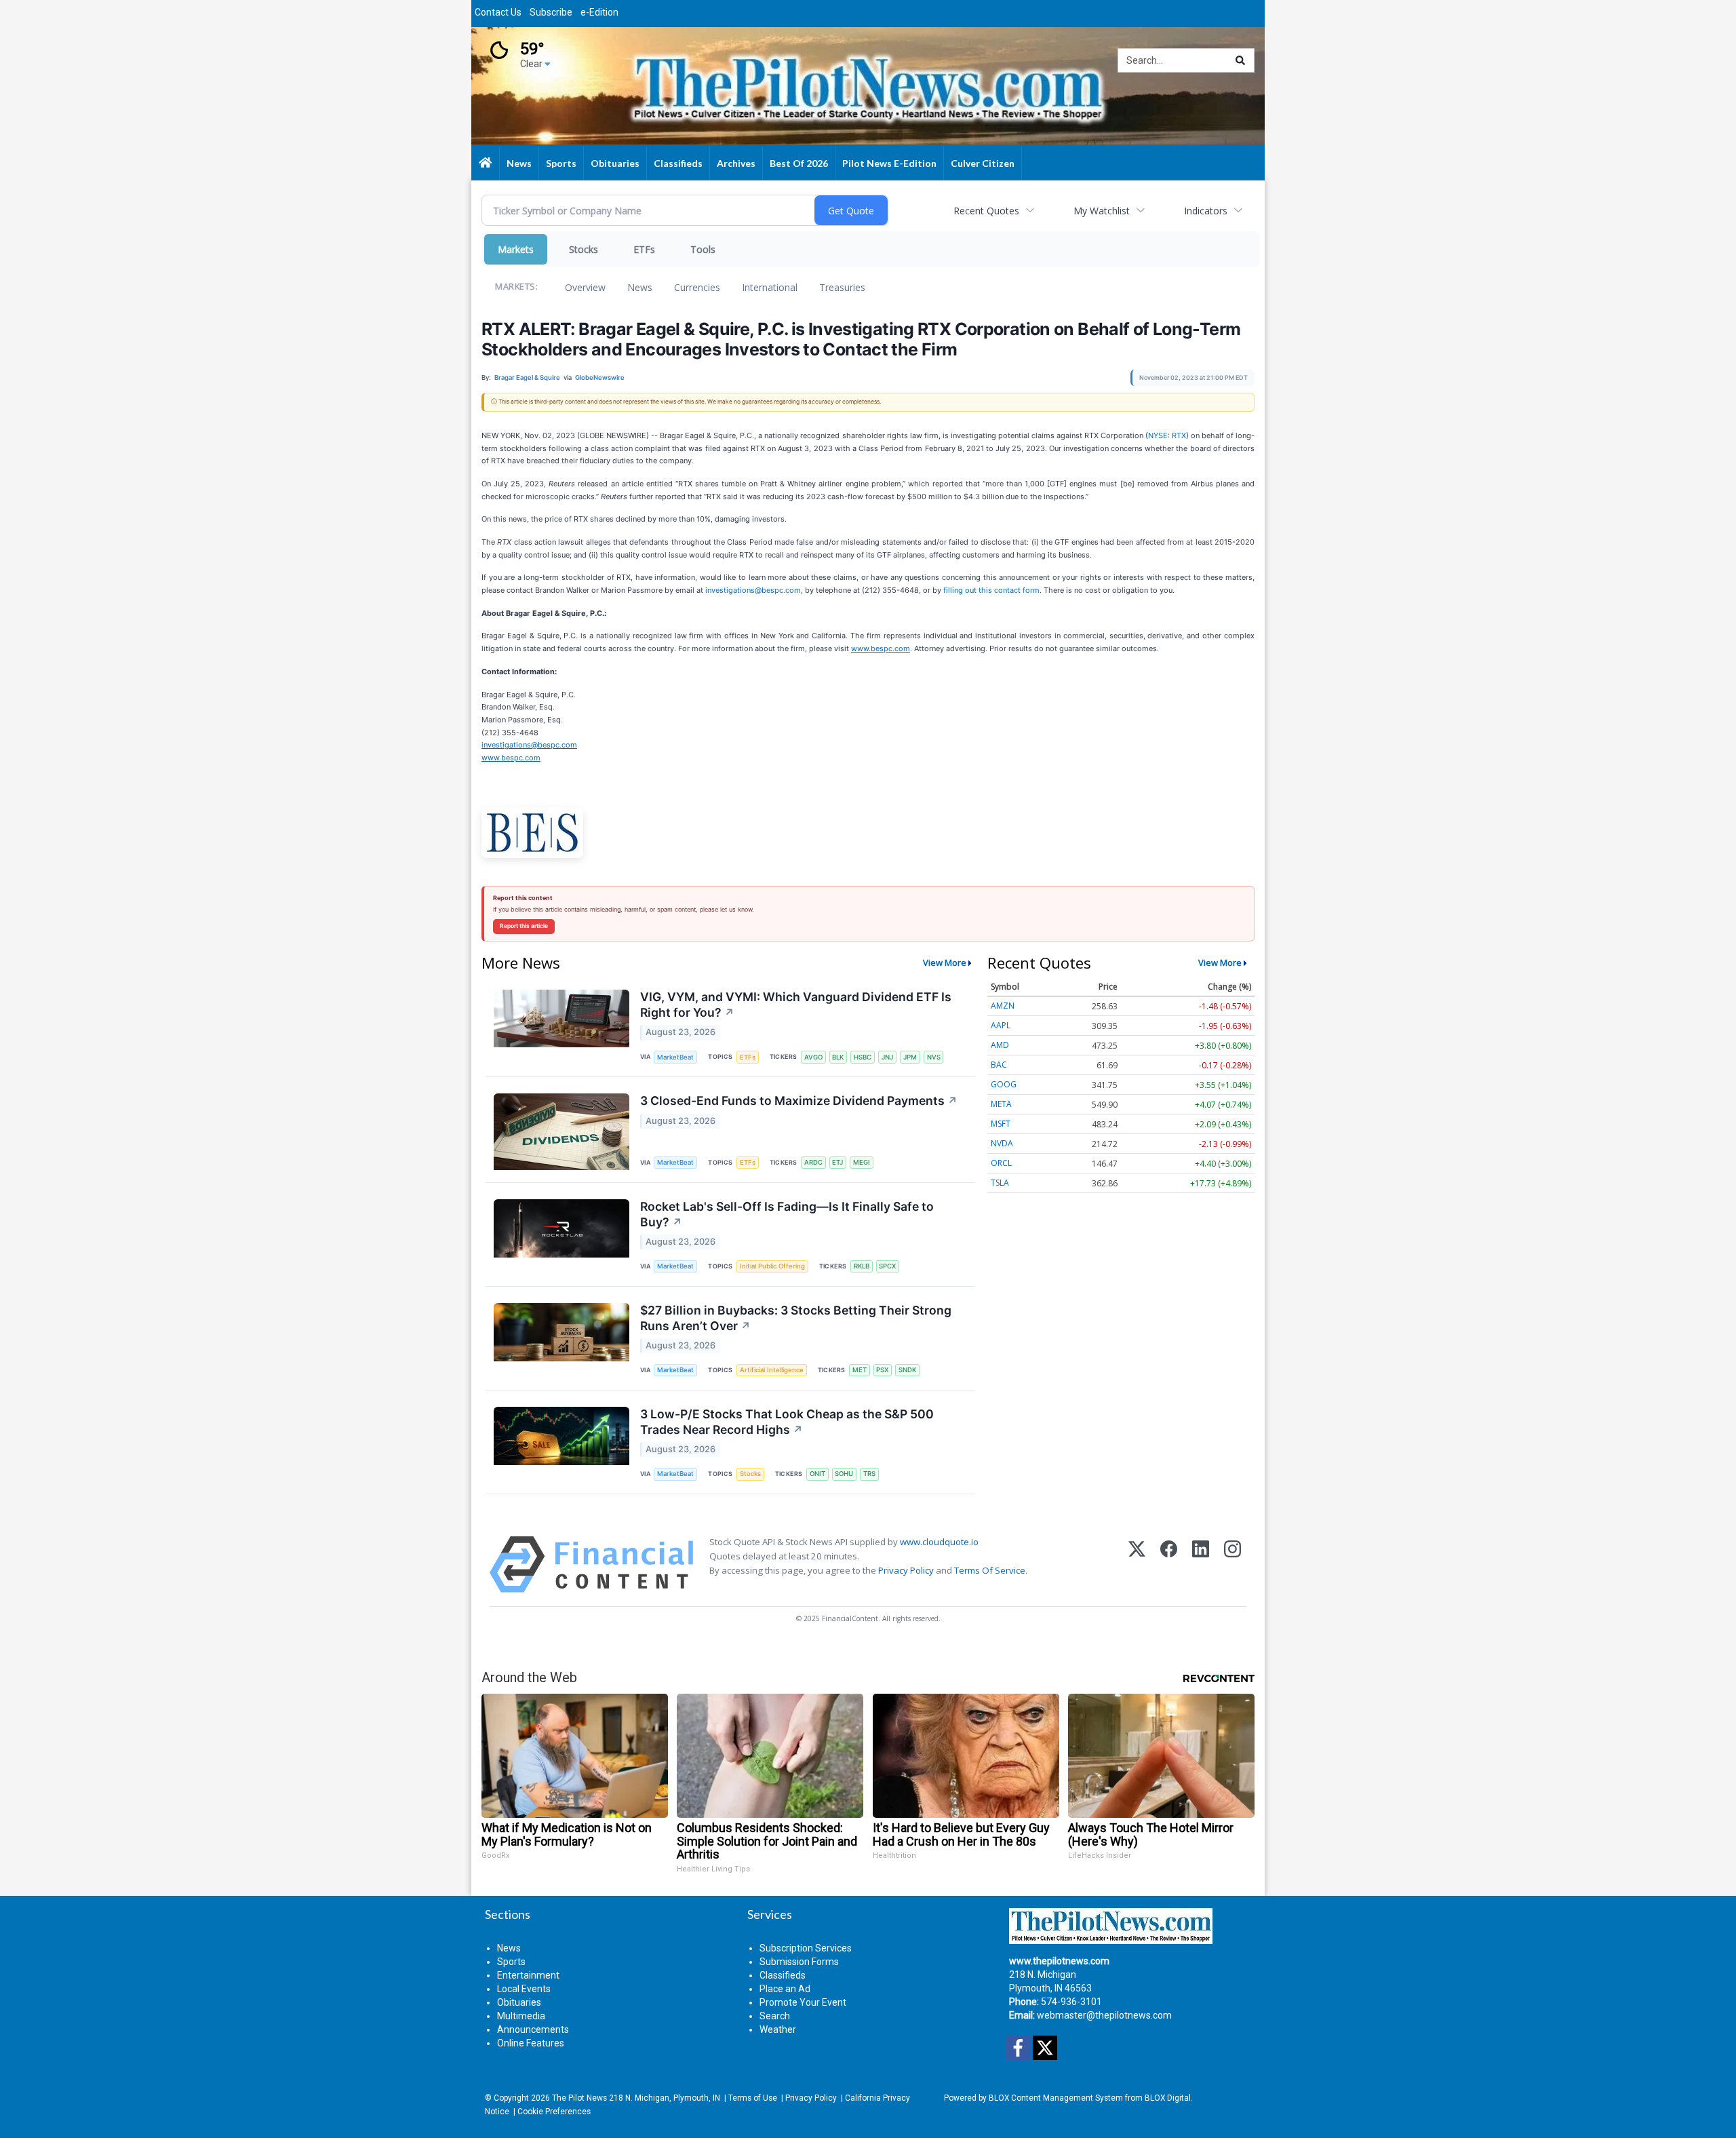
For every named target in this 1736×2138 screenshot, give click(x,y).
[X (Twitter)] (1137, 1564)
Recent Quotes (986, 211)
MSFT (1001, 1124)
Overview (585, 287)
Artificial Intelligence (772, 1370)
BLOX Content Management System (1056, 2098)
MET (860, 1370)
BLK (838, 1057)
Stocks (584, 249)
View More (945, 963)
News (640, 287)
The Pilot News (579, 2098)
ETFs (644, 249)
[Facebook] (1169, 1564)
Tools (703, 249)
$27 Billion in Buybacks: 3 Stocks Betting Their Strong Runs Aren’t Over (796, 1318)
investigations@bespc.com (753, 590)
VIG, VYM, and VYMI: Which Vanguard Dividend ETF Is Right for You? (796, 1005)
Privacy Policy (906, 1570)
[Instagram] (1232, 1564)
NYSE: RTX (1167, 435)
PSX (882, 1370)
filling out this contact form (991, 590)
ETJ (837, 1162)
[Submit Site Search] (1240, 60)
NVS (934, 1057)
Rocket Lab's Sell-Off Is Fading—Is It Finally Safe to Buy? (787, 1214)
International (770, 287)
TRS (869, 1474)
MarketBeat (675, 1057)
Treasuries (842, 287)
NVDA (1002, 1143)
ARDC (813, 1162)
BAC (999, 1065)
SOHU (844, 1474)
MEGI (862, 1162)
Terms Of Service (990, 1570)
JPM (910, 1057)
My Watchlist (1102, 211)
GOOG (1004, 1084)
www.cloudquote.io (939, 1542)
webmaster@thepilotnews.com (1104, 2015)
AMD (1000, 1045)
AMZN (1003, 1006)
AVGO (813, 1057)
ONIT (817, 1474)
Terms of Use (753, 2098)
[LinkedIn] (1201, 1564)
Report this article (524, 926)
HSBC (863, 1057)
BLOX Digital (1168, 2098)
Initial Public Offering (772, 1266)
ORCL (1001, 1163)
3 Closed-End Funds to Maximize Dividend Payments (799, 1101)
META (1001, 1104)
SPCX (887, 1266)
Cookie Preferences (554, 2112)
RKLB (862, 1266)
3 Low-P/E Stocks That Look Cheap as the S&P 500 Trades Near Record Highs (787, 1422)
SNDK (907, 1370)
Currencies (697, 287)
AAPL (1001, 1025)
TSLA (1000, 1183)
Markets (516, 249)
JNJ (887, 1057)
